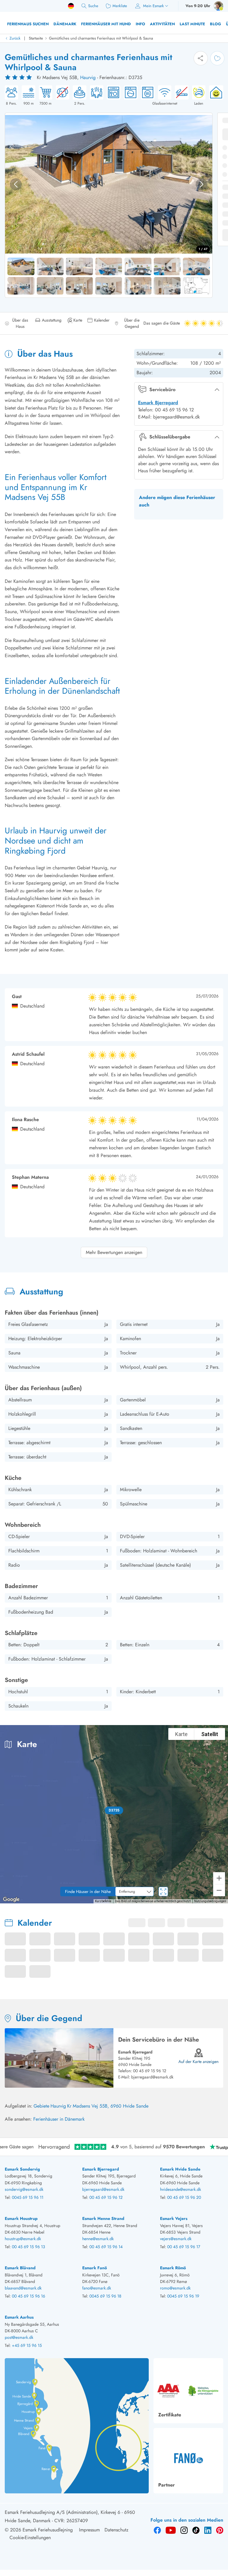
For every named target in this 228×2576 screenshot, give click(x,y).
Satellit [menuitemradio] (210, 1734)
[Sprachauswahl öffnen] (71, 6)
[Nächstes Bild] (202, 184)
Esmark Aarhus (19, 2317)
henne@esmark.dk (98, 2239)
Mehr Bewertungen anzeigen (114, 1252)
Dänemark (65, 24)
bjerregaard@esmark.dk (152, 2077)
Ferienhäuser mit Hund (106, 24)
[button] (114, 1810)
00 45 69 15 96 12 (150, 2071)
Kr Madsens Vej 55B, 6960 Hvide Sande (108, 2106)
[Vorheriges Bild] (16, 184)
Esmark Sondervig (22, 2169)
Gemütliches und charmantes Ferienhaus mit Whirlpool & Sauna (101, 38)
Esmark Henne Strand (103, 2218)
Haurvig (88, 77)
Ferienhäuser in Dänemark (59, 2119)
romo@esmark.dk (175, 2288)
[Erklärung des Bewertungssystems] (19, 78)
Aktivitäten (162, 24)
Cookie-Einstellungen (30, 2538)
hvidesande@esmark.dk (180, 2189)
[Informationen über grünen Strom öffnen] (214, 96)
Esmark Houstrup (21, 2218)
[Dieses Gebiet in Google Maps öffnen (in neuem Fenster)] (11, 1900)
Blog (216, 24)
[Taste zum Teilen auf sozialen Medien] (201, 58)
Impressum (89, 2530)
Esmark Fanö (95, 2268)
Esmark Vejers (174, 2218)
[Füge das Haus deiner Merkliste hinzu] (217, 58)
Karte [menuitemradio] (181, 1734)
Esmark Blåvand (20, 2268)
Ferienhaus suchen (28, 24)
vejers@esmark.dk (176, 2239)
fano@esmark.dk (97, 2288)
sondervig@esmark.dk (24, 2189)
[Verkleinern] (219, 1890)
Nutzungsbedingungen (210, 1901)
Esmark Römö (173, 2268)
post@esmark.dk (19, 2337)
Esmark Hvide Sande (180, 2169)
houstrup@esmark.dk (23, 2239)
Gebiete (41, 2106)
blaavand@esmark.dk (23, 2288)
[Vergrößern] (219, 1878)
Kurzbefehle (103, 1901)
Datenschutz (116, 2530)
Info (140, 24)
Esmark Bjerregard (158, 403)
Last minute (192, 24)
